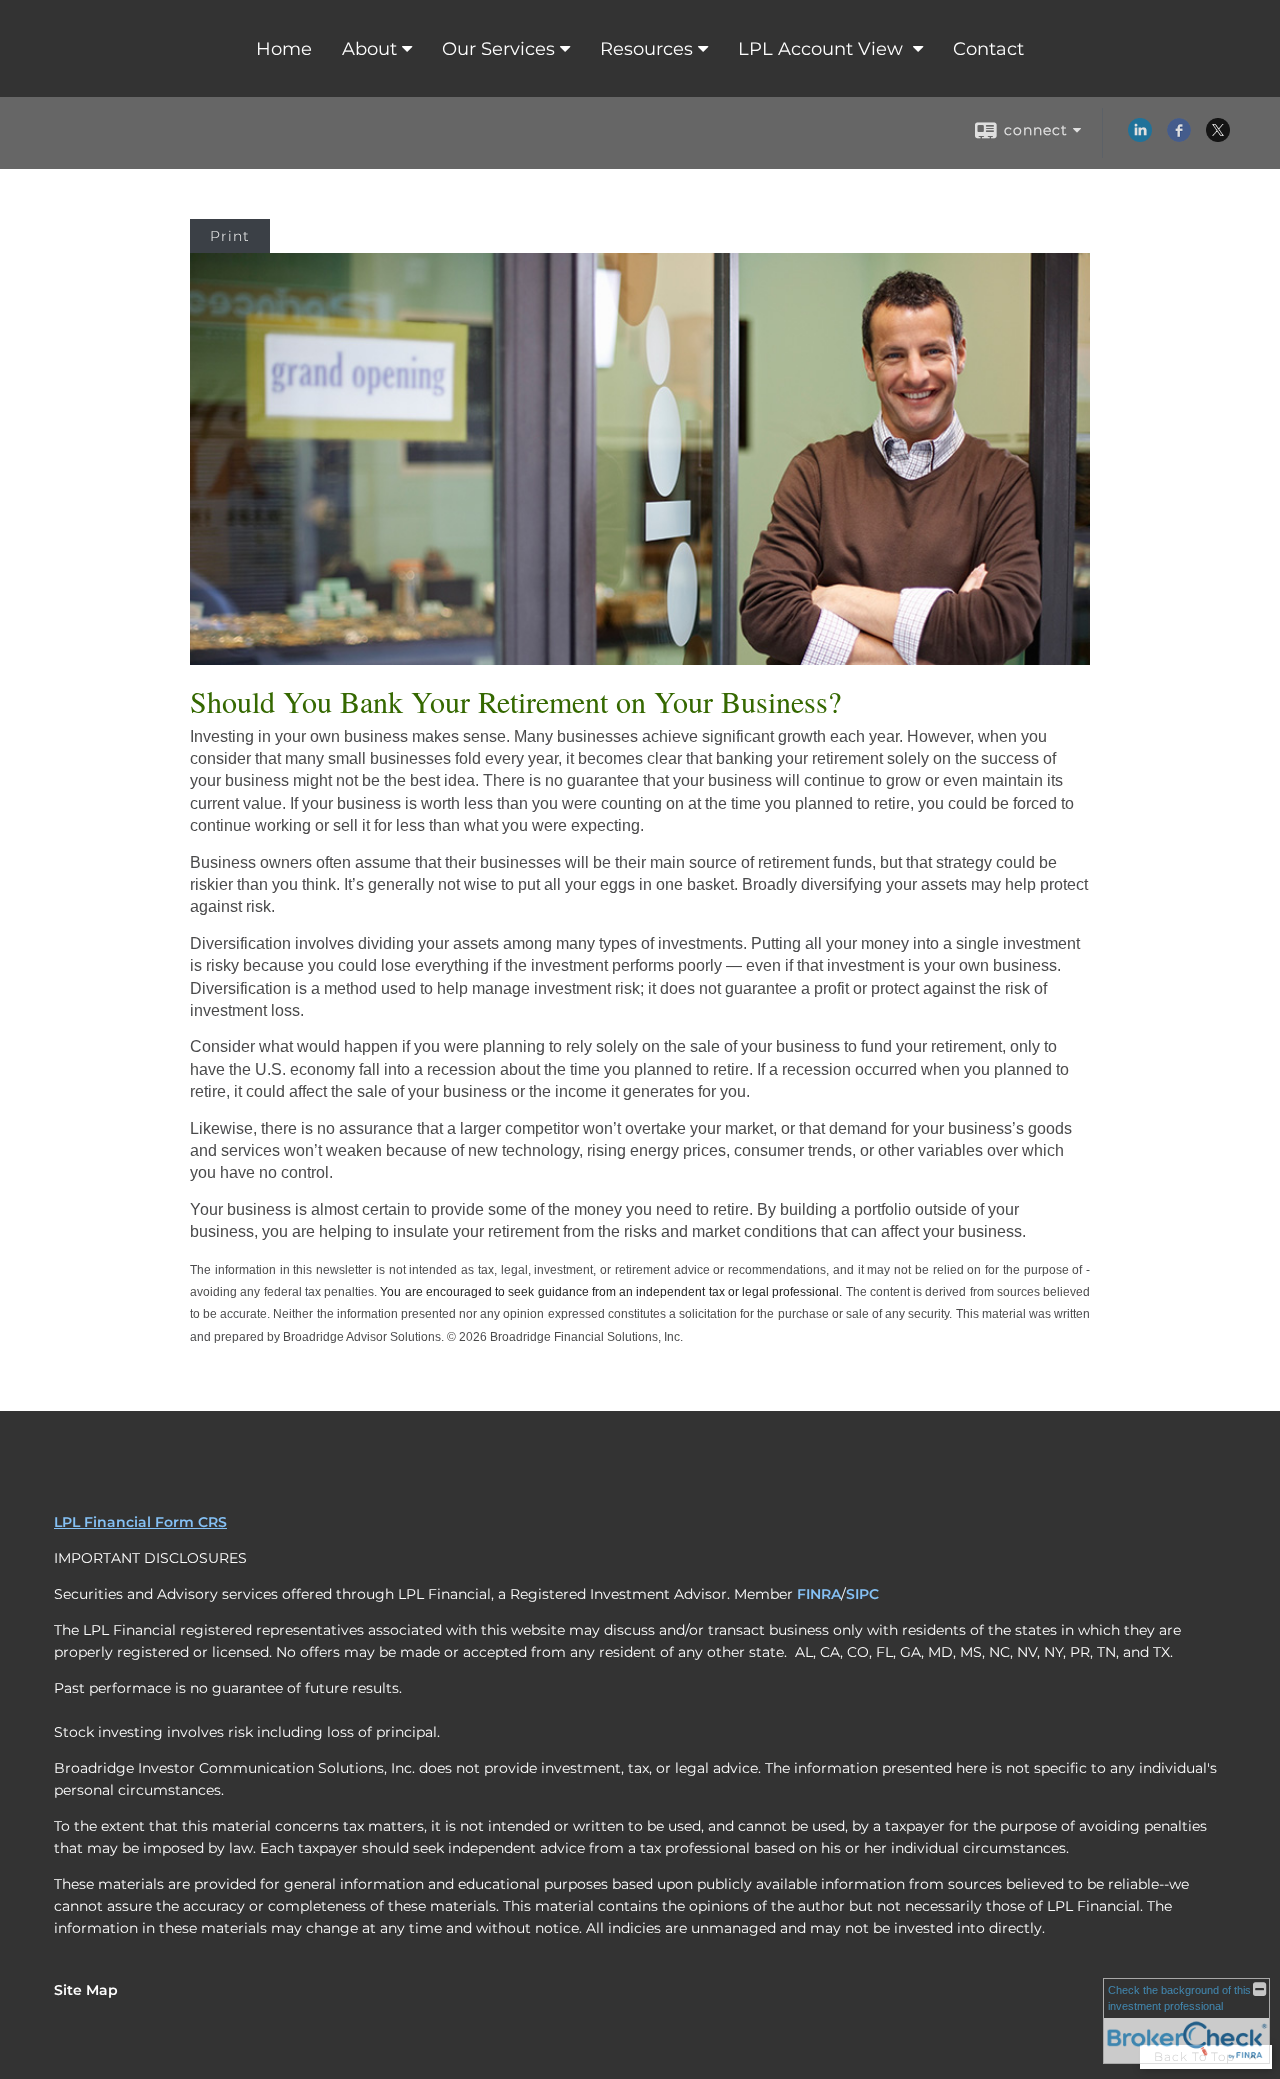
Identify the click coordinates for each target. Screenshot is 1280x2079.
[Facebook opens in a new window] (1179, 137)
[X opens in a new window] (1218, 137)
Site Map (86, 1990)
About (369, 49)
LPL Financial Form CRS (140, 1522)
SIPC (862, 1594)
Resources (646, 49)
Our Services (498, 49)
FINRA (819, 1594)
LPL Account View (823, 49)
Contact (988, 49)
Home (284, 49)
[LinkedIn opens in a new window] (1140, 137)
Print (230, 236)
